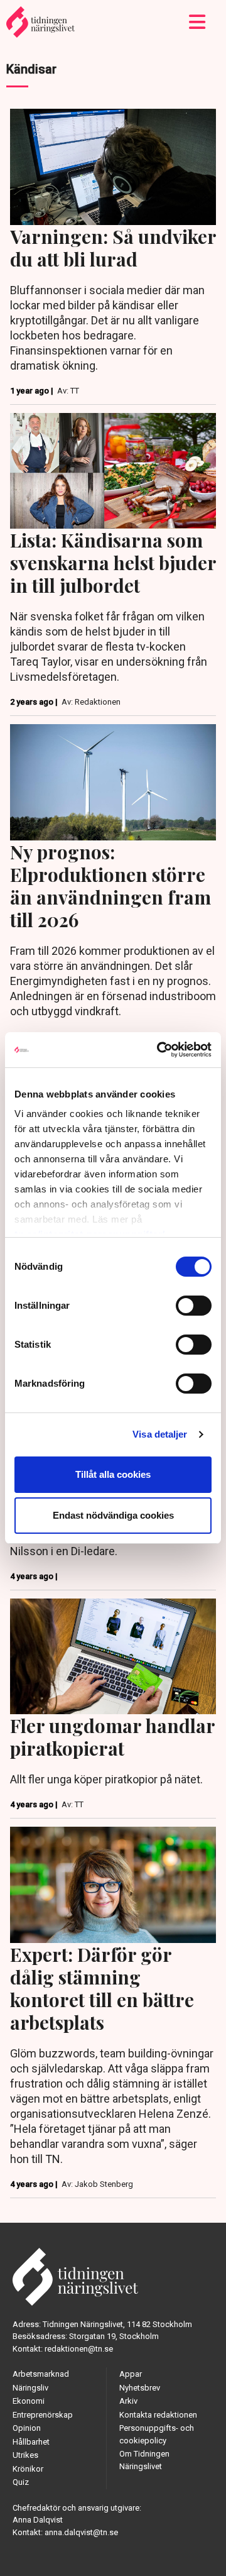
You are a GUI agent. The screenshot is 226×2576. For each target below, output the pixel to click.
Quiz (21, 2482)
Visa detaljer (160, 1434)
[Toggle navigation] (197, 22)
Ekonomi (29, 2401)
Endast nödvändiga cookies (113, 1515)
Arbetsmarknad (41, 2374)
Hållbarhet (31, 2442)
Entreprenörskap (43, 2415)
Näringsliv (30, 2388)
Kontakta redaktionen (158, 2415)
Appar (131, 2374)
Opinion (27, 2428)
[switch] (194, 1306)
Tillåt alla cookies (113, 1474)
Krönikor (28, 2469)
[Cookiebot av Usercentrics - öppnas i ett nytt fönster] (159, 1050)
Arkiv (128, 2401)
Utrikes (25, 2455)
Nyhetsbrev (140, 2388)
